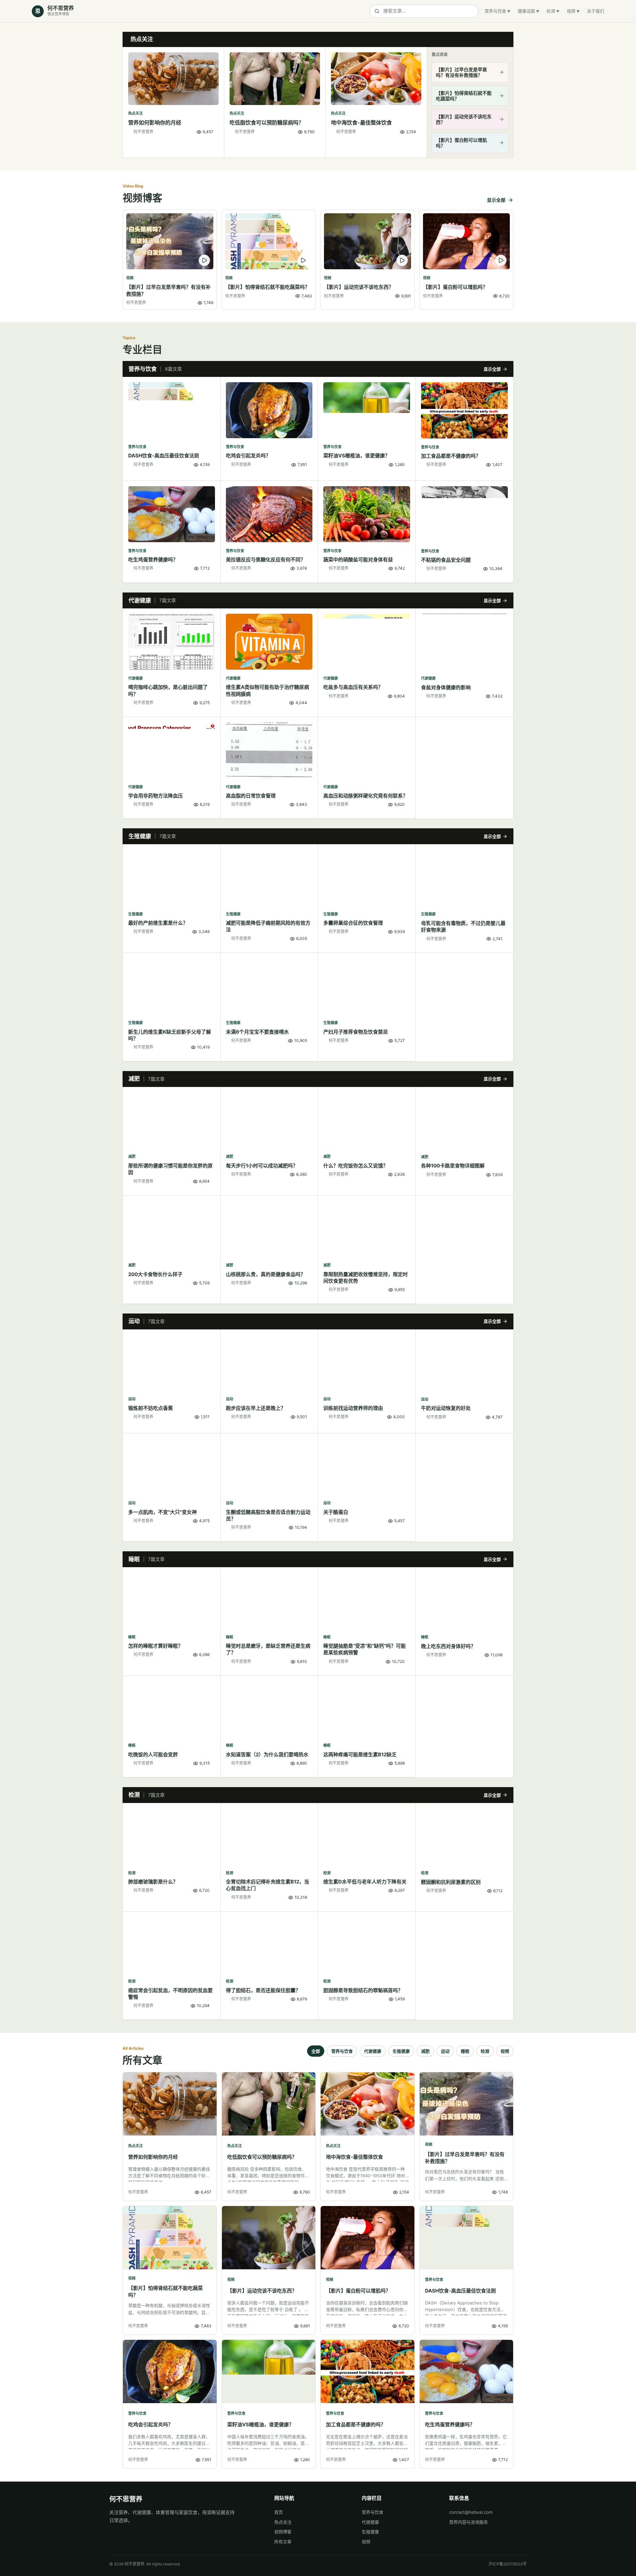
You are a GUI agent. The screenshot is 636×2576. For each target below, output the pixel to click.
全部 (316, 2051)
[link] (174, 102)
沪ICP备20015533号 (508, 2564)
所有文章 (283, 2542)
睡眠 (465, 2051)
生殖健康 (401, 2051)
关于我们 (596, 11)
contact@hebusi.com (471, 2512)
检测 (551, 11)
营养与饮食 (495, 11)
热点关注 (283, 2522)
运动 (445, 2051)
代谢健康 (373, 2051)
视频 (571, 11)
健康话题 (526, 11)
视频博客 (283, 2532)
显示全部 (496, 200)
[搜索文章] (424, 11)
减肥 (425, 2051)
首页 (279, 2512)
